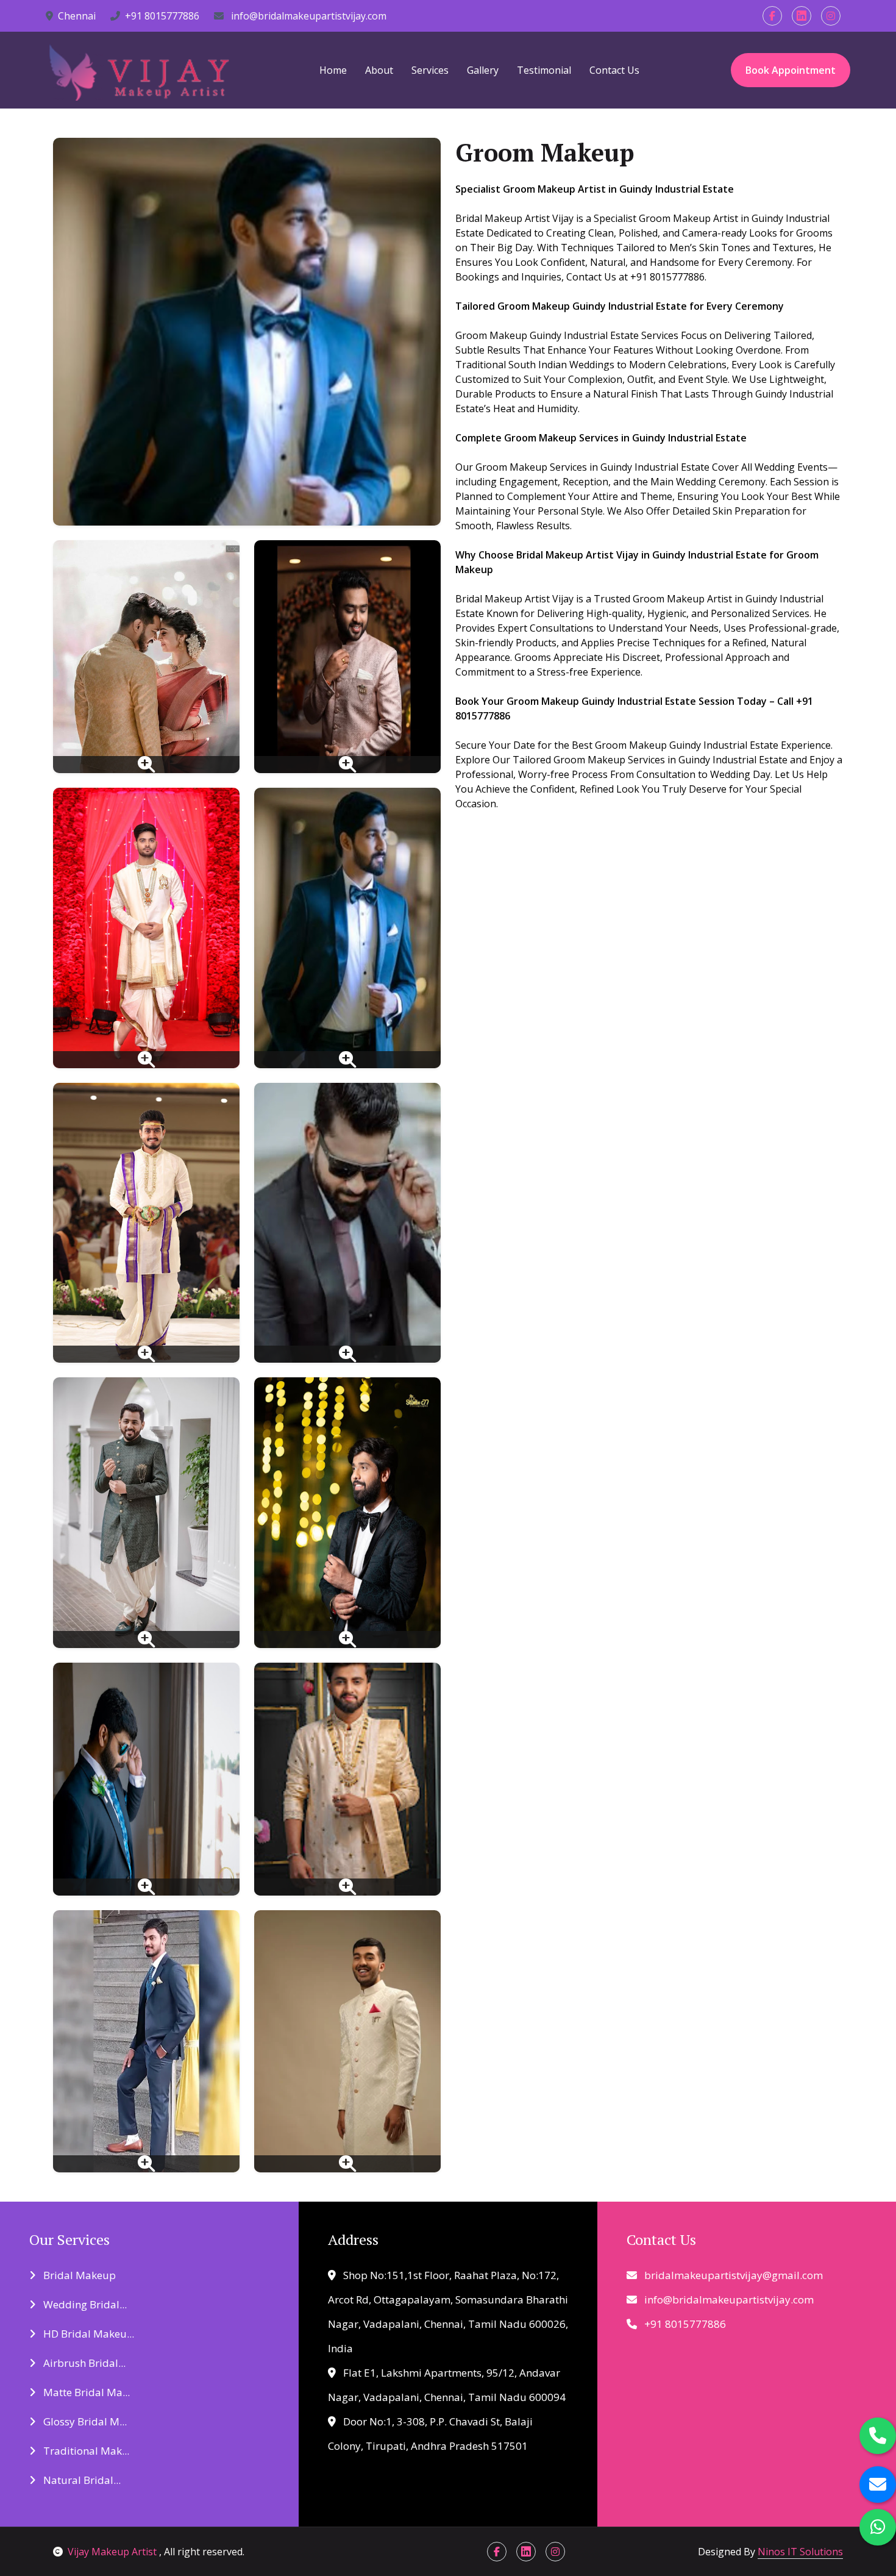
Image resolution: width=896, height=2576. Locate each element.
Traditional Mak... (85, 2451)
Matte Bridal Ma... (85, 2392)
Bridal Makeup (78, 2275)
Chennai (77, 16)
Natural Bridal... (81, 2480)
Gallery (483, 70)
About (379, 70)
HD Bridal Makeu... (87, 2334)
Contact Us (614, 70)
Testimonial (544, 70)
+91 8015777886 (162, 16)
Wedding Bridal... (84, 2304)
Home (333, 70)
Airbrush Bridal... (83, 2363)
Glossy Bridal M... (84, 2421)
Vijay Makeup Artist (113, 2552)
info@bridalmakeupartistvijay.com (308, 16)
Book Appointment (791, 70)
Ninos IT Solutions (800, 2552)
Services (430, 70)
